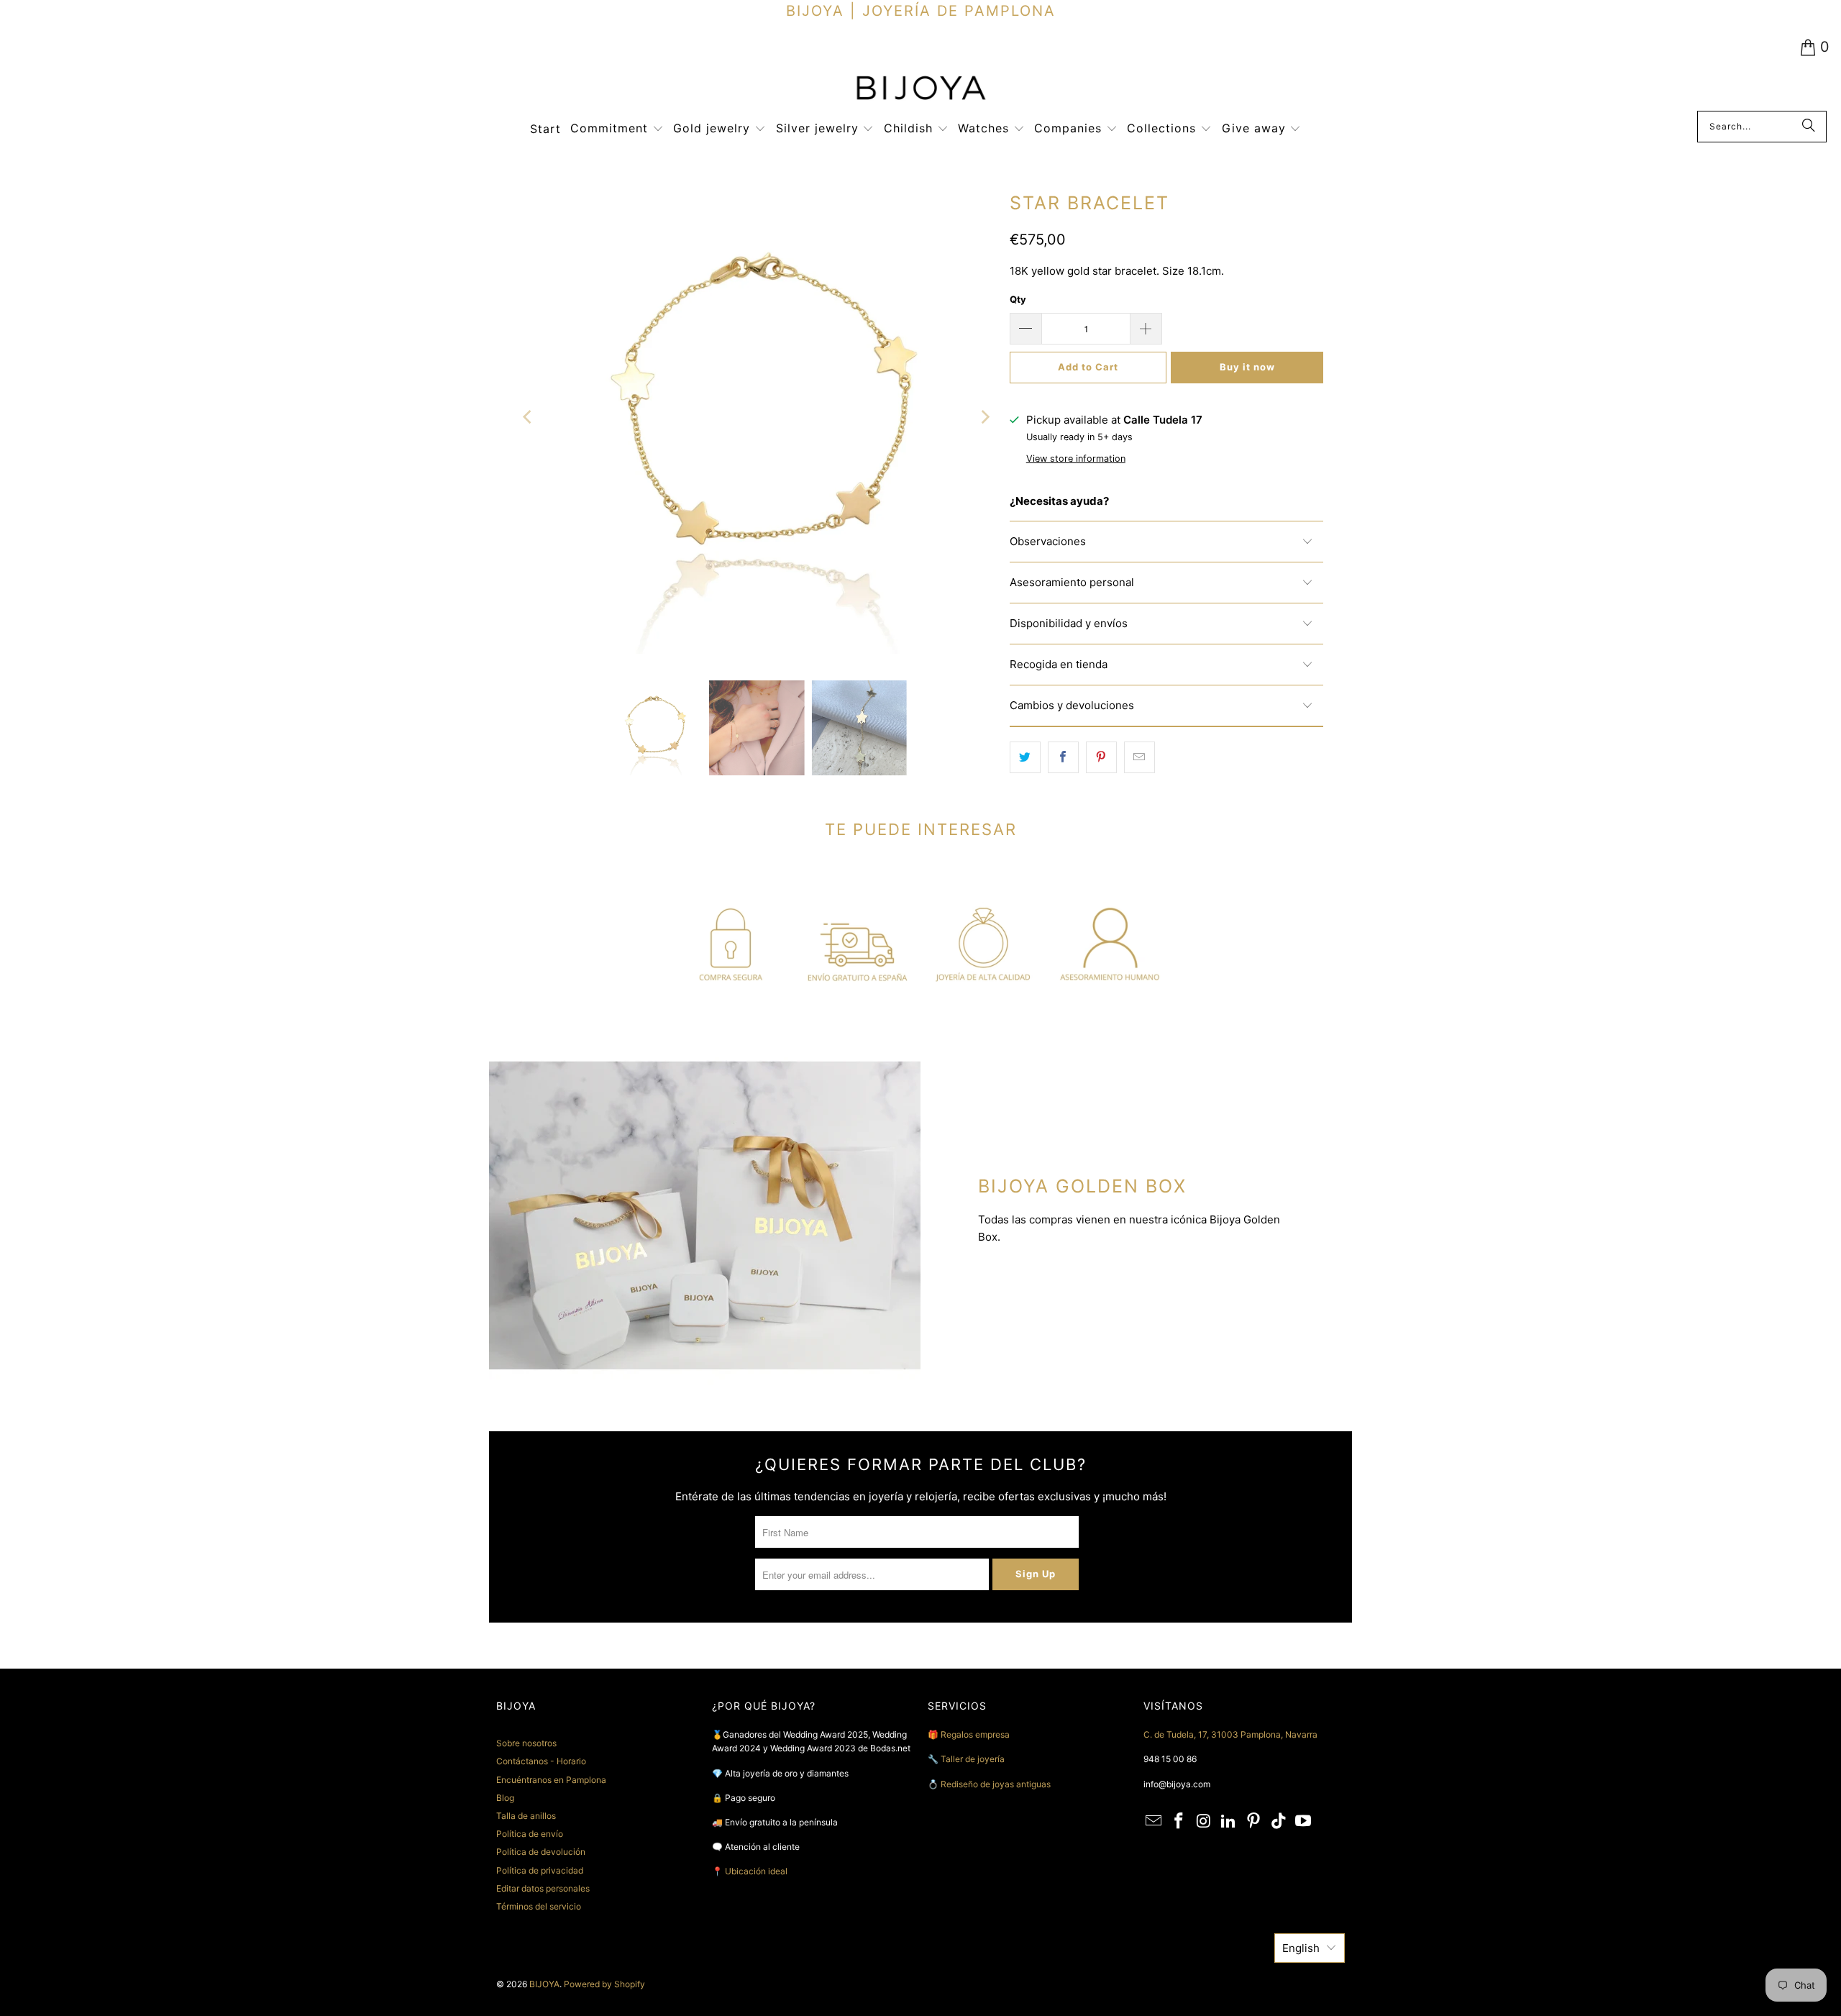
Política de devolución (541, 1852)
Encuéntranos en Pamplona (551, 1780)
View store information (1076, 459)
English (1301, 1948)
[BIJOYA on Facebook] (1179, 1821)
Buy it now (1247, 367)
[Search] (1809, 127)
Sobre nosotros (526, 1743)
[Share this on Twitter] (1025, 757)
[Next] (985, 418)
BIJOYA (544, 1984)
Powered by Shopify (604, 1984)
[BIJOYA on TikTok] (1279, 1821)
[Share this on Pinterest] (1101, 757)
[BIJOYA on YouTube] (1304, 1821)
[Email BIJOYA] (1154, 1821)
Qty (1018, 299)
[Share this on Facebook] (1063, 757)
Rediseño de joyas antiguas (996, 1784)
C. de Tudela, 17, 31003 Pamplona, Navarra (1230, 1734)
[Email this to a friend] (1139, 757)
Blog (505, 1798)
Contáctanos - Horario (541, 1761)
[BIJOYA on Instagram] (1204, 1821)
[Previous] (529, 418)
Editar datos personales (543, 1888)
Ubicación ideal (756, 1871)
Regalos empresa (975, 1734)
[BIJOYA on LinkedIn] (1229, 1821)
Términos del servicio (539, 1906)
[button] (617, 129)
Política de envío (530, 1834)
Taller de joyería (974, 1759)
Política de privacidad (540, 1870)
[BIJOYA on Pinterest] (1254, 1821)
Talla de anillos (526, 1816)
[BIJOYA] (920, 90)
